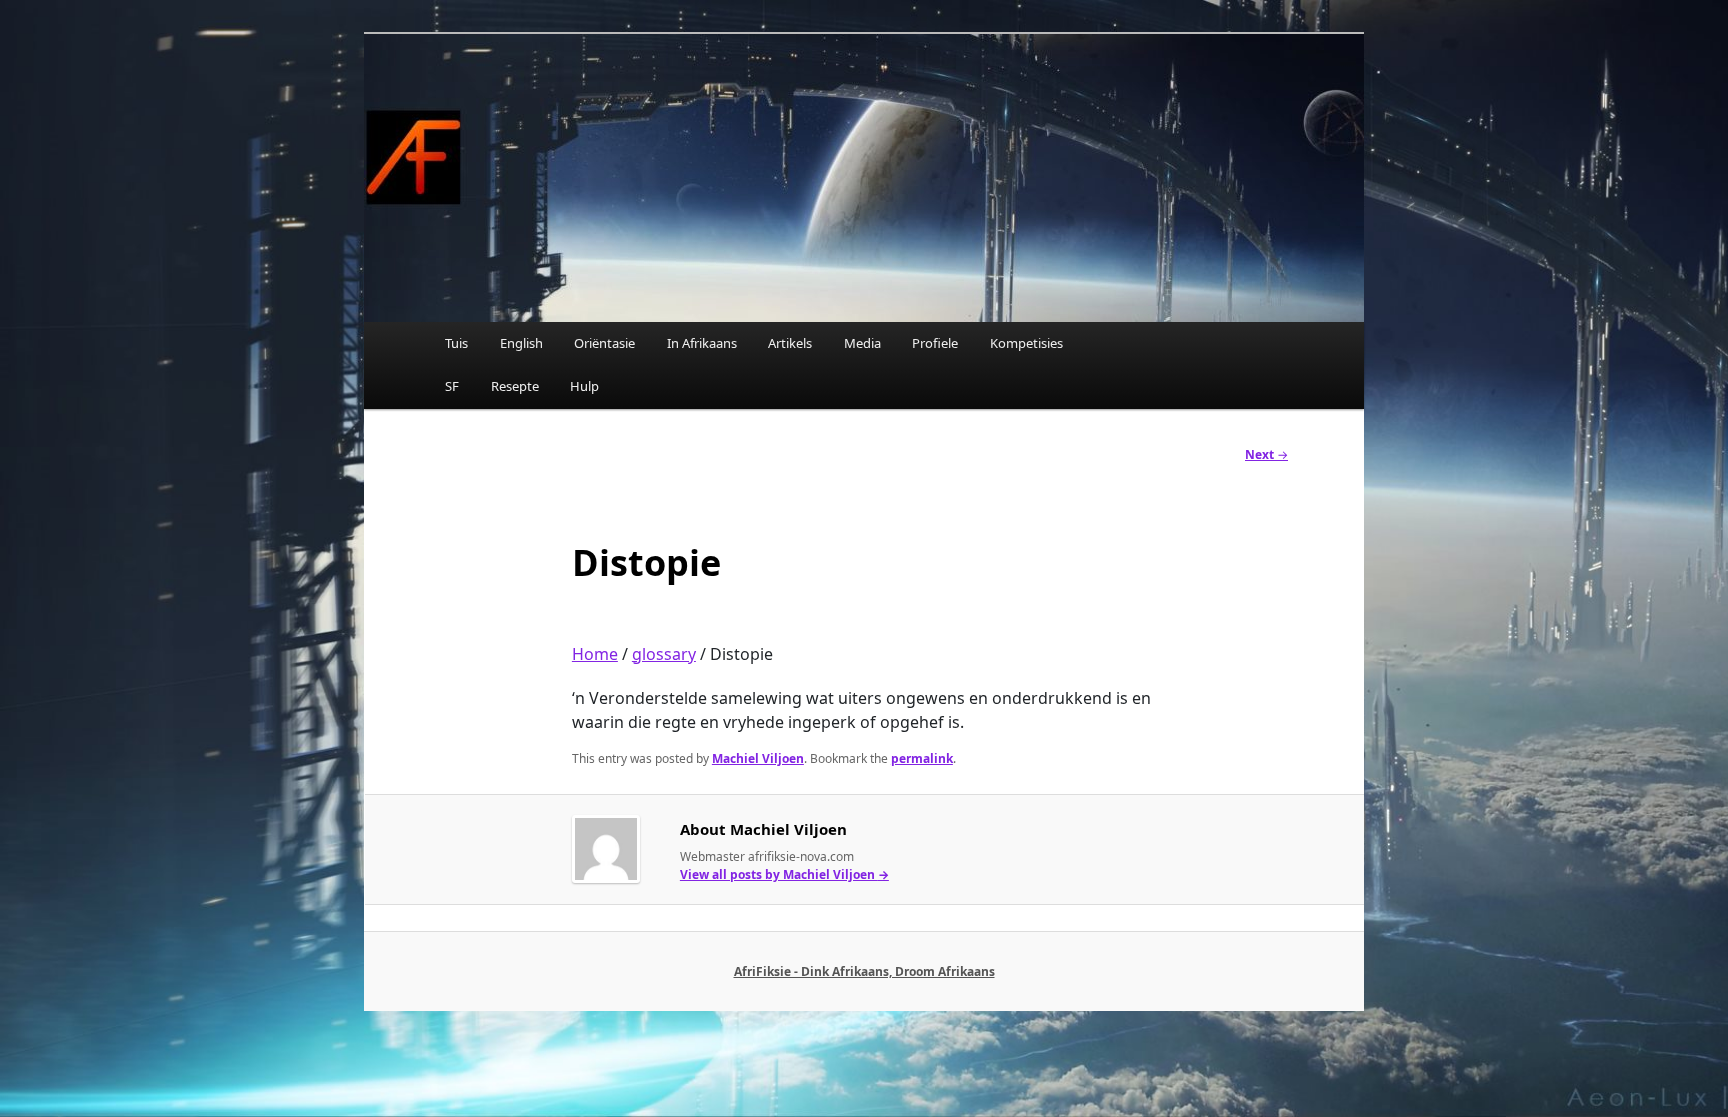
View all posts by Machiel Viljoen (784, 874)
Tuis (456, 343)
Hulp (584, 386)
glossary (664, 654)
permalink (922, 758)
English (521, 343)
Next (1266, 454)
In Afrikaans (702, 343)
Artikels (790, 343)
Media (862, 343)
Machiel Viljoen (758, 758)
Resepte (515, 386)
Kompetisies (1026, 343)
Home (595, 654)
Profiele (935, 343)
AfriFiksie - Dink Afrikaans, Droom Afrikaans (864, 971)
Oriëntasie (604, 343)
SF (452, 386)
